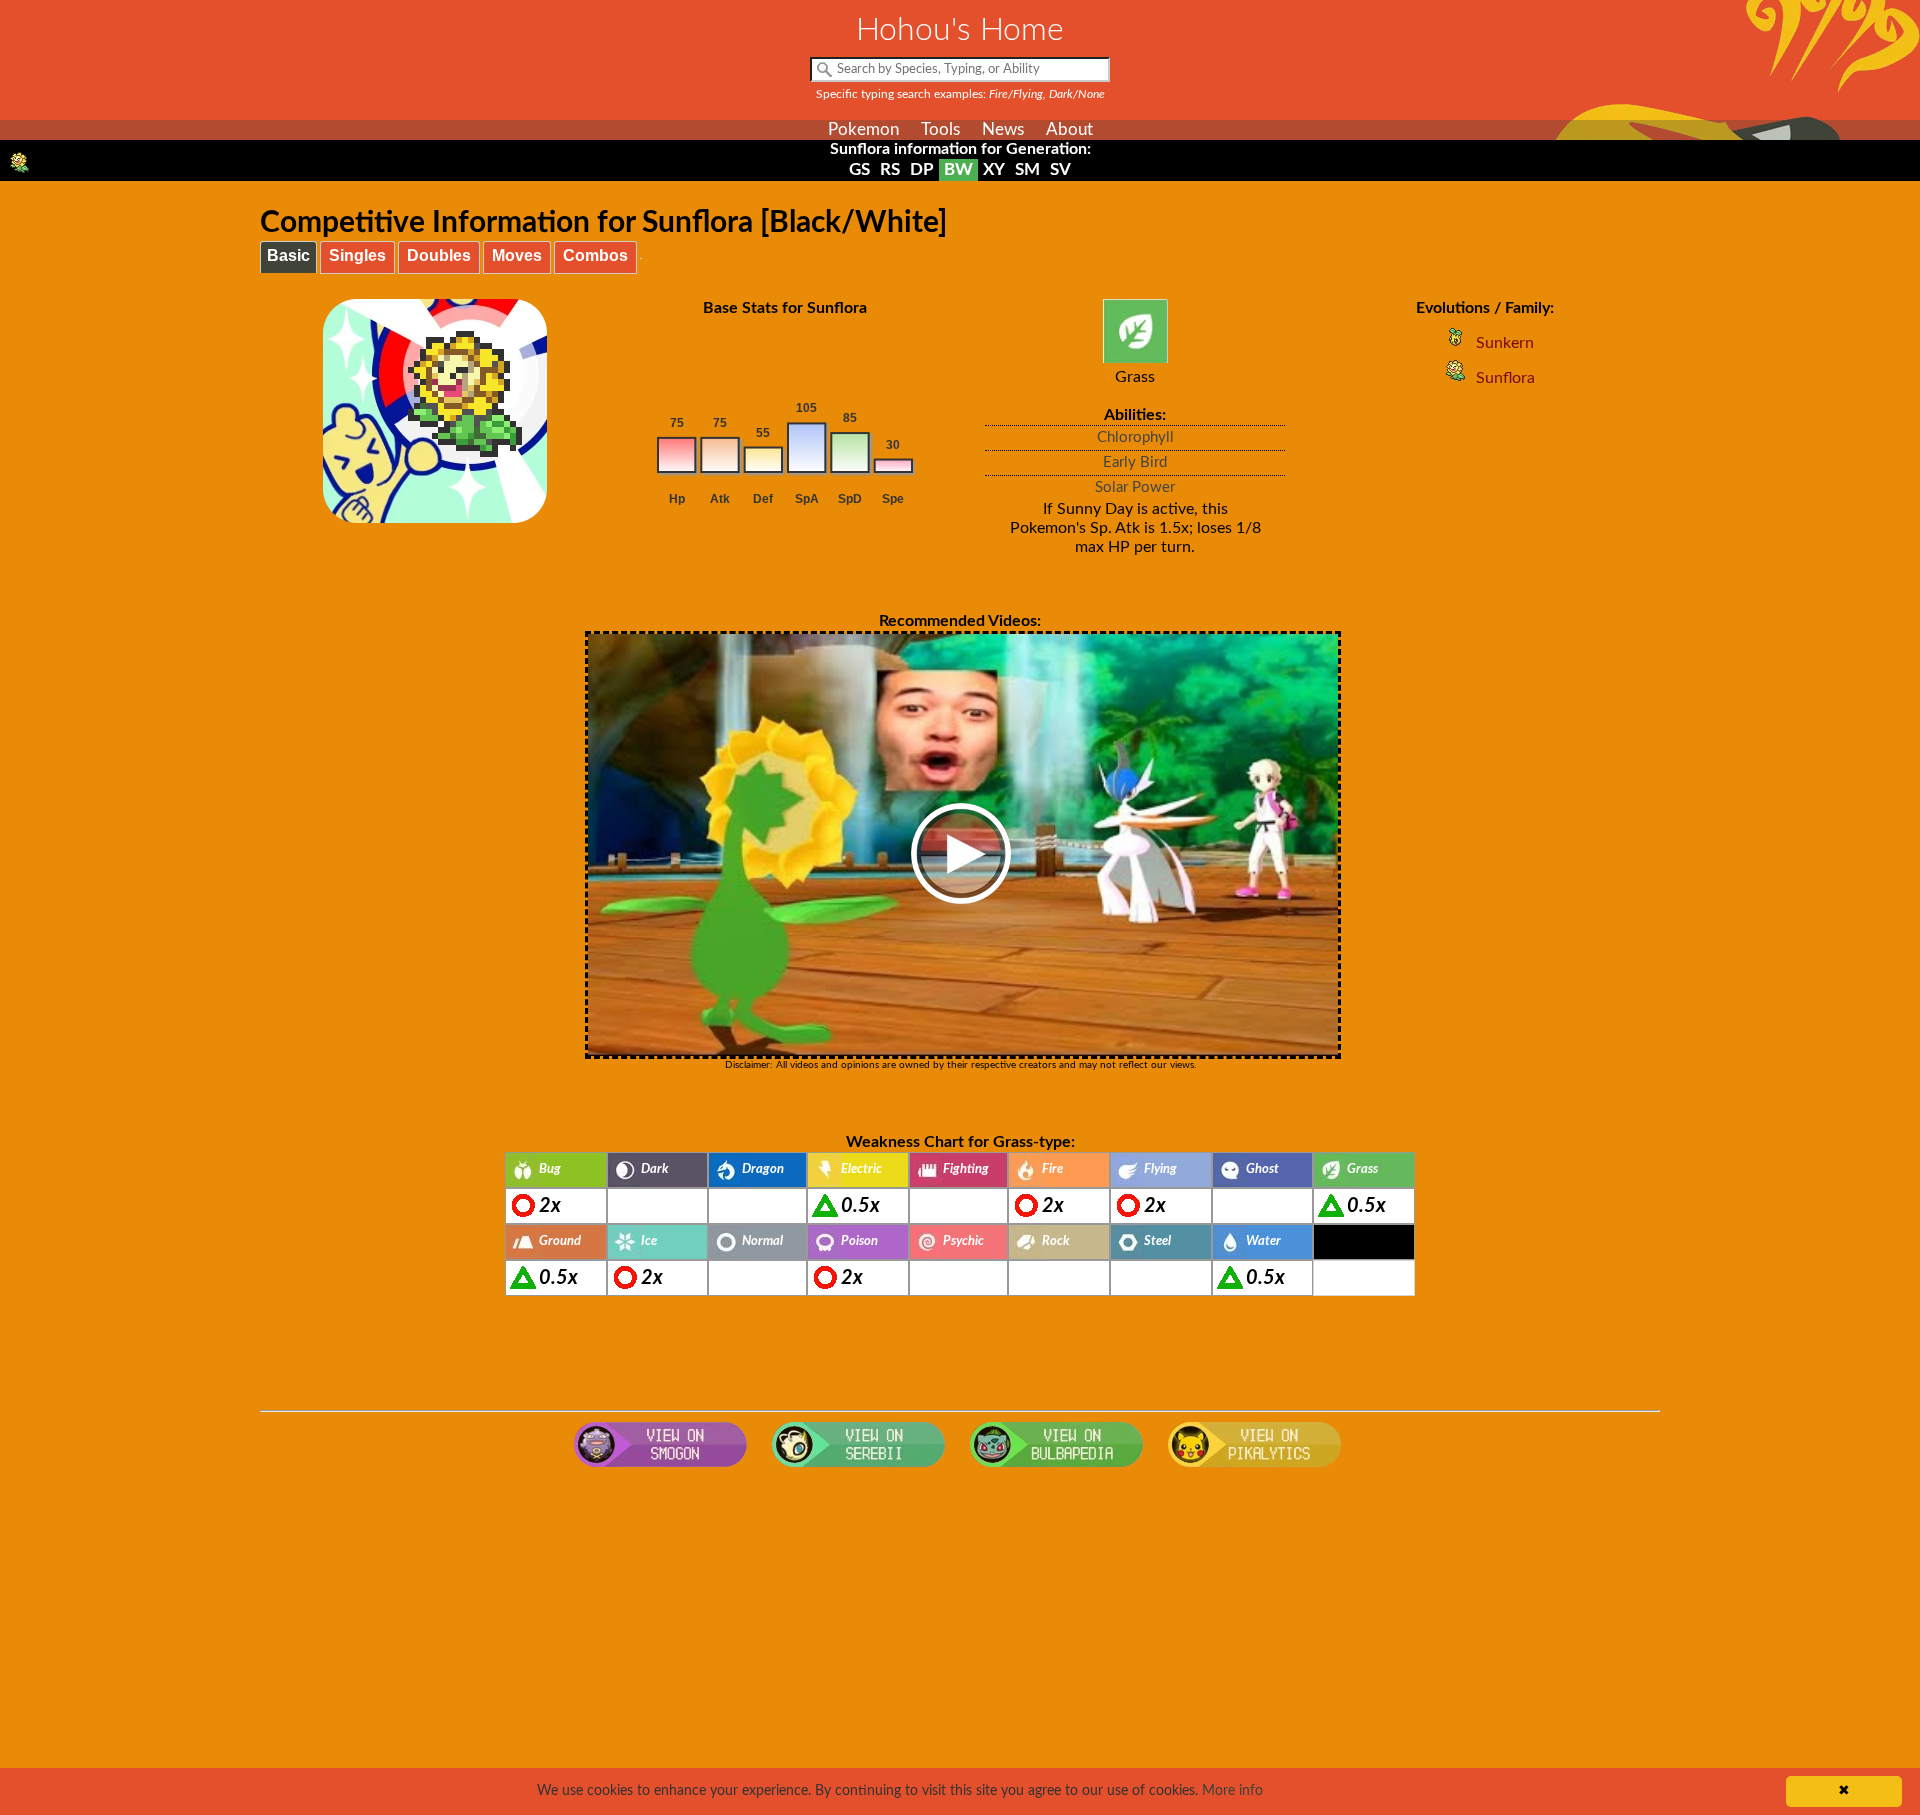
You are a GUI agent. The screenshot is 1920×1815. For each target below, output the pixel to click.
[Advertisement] (960, 1637)
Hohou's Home (960, 30)
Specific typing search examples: (960, 94)
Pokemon (863, 129)
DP (922, 169)
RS (890, 169)
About (1069, 129)
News (1003, 129)
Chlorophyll (1135, 437)
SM (1027, 169)
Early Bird (1135, 462)
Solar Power (1135, 487)
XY (994, 169)
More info (1232, 1791)
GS (859, 169)
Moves (517, 255)
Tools (940, 129)
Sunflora (1505, 378)
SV (1060, 169)
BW (958, 169)
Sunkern (1505, 343)
